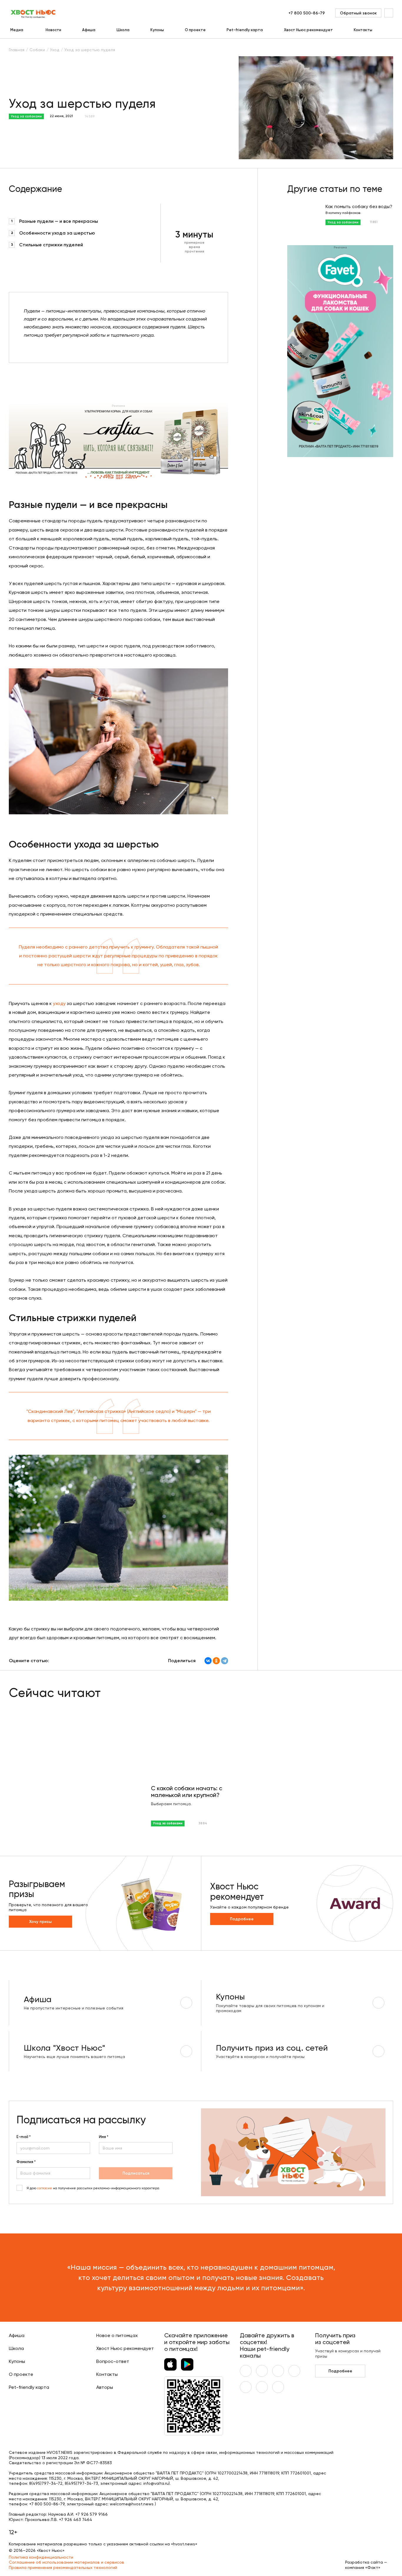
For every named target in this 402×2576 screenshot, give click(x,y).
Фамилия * (26, 2162)
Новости (53, 30)
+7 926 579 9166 (92, 2514)
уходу (59, 1003)
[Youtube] (262, 2371)
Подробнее (242, 1919)
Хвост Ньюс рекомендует (308, 30)
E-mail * (24, 2137)
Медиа (17, 30)
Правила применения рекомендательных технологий (63, 2567)
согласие (45, 2188)
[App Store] (170, 2364)
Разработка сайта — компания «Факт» (366, 2565)
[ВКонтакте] (208, 1661)
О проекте (195, 30)
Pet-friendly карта (245, 30)
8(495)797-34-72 (46, 2483)
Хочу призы (40, 1922)
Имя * (104, 2137)
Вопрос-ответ (113, 2361)
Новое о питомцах (117, 2335)
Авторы (105, 2387)
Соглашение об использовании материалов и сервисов (67, 2562)
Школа (123, 30)
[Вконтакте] (246, 2371)
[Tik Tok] (262, 2387)
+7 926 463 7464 (75, 2519)
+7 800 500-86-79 (307, 13)
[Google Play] (187, 2364)
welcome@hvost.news (132, 2504)
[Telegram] (225, 1661)
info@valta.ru (156, 2483)
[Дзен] (246, 2387)
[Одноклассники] (216, 1661)
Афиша (89, 30)
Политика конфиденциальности (41, 2557)
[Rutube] (278, 2387)
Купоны (157, 30)
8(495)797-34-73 (81, 2483)
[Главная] (34, 13)
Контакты (363, 30)
